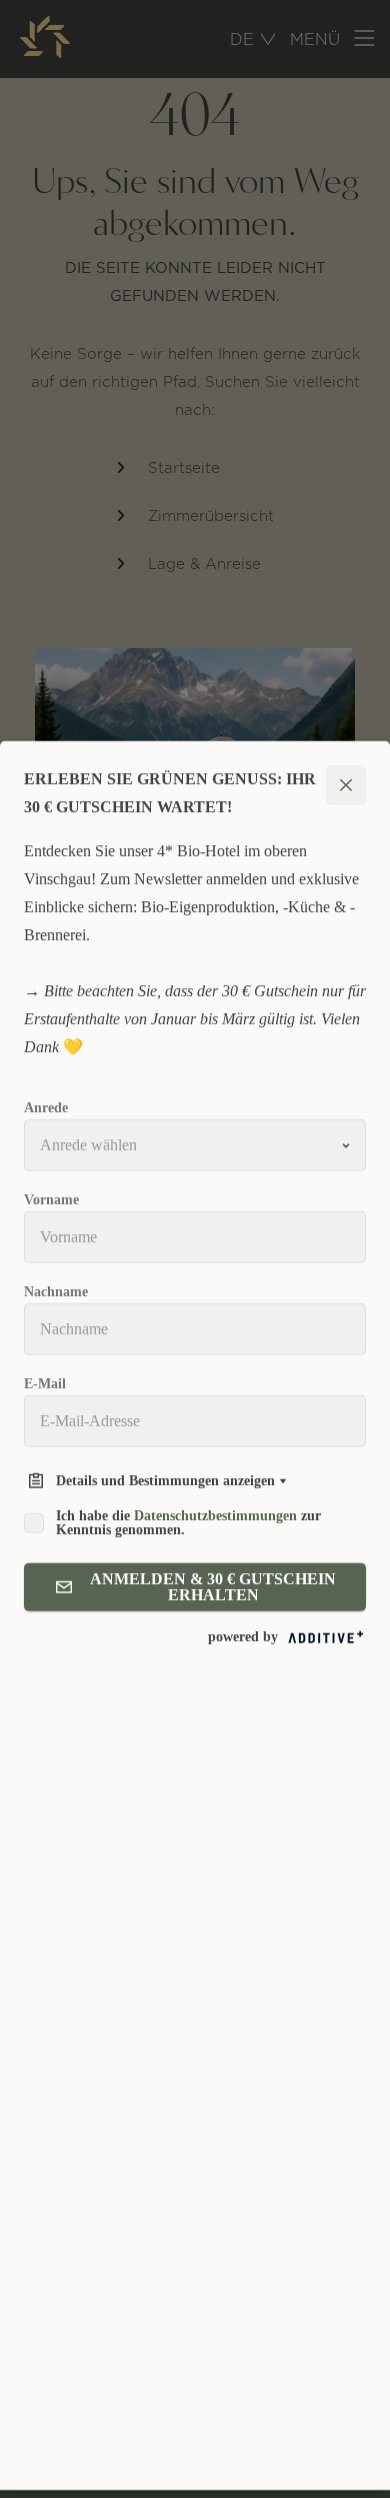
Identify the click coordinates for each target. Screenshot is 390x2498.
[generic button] (346, 793)
